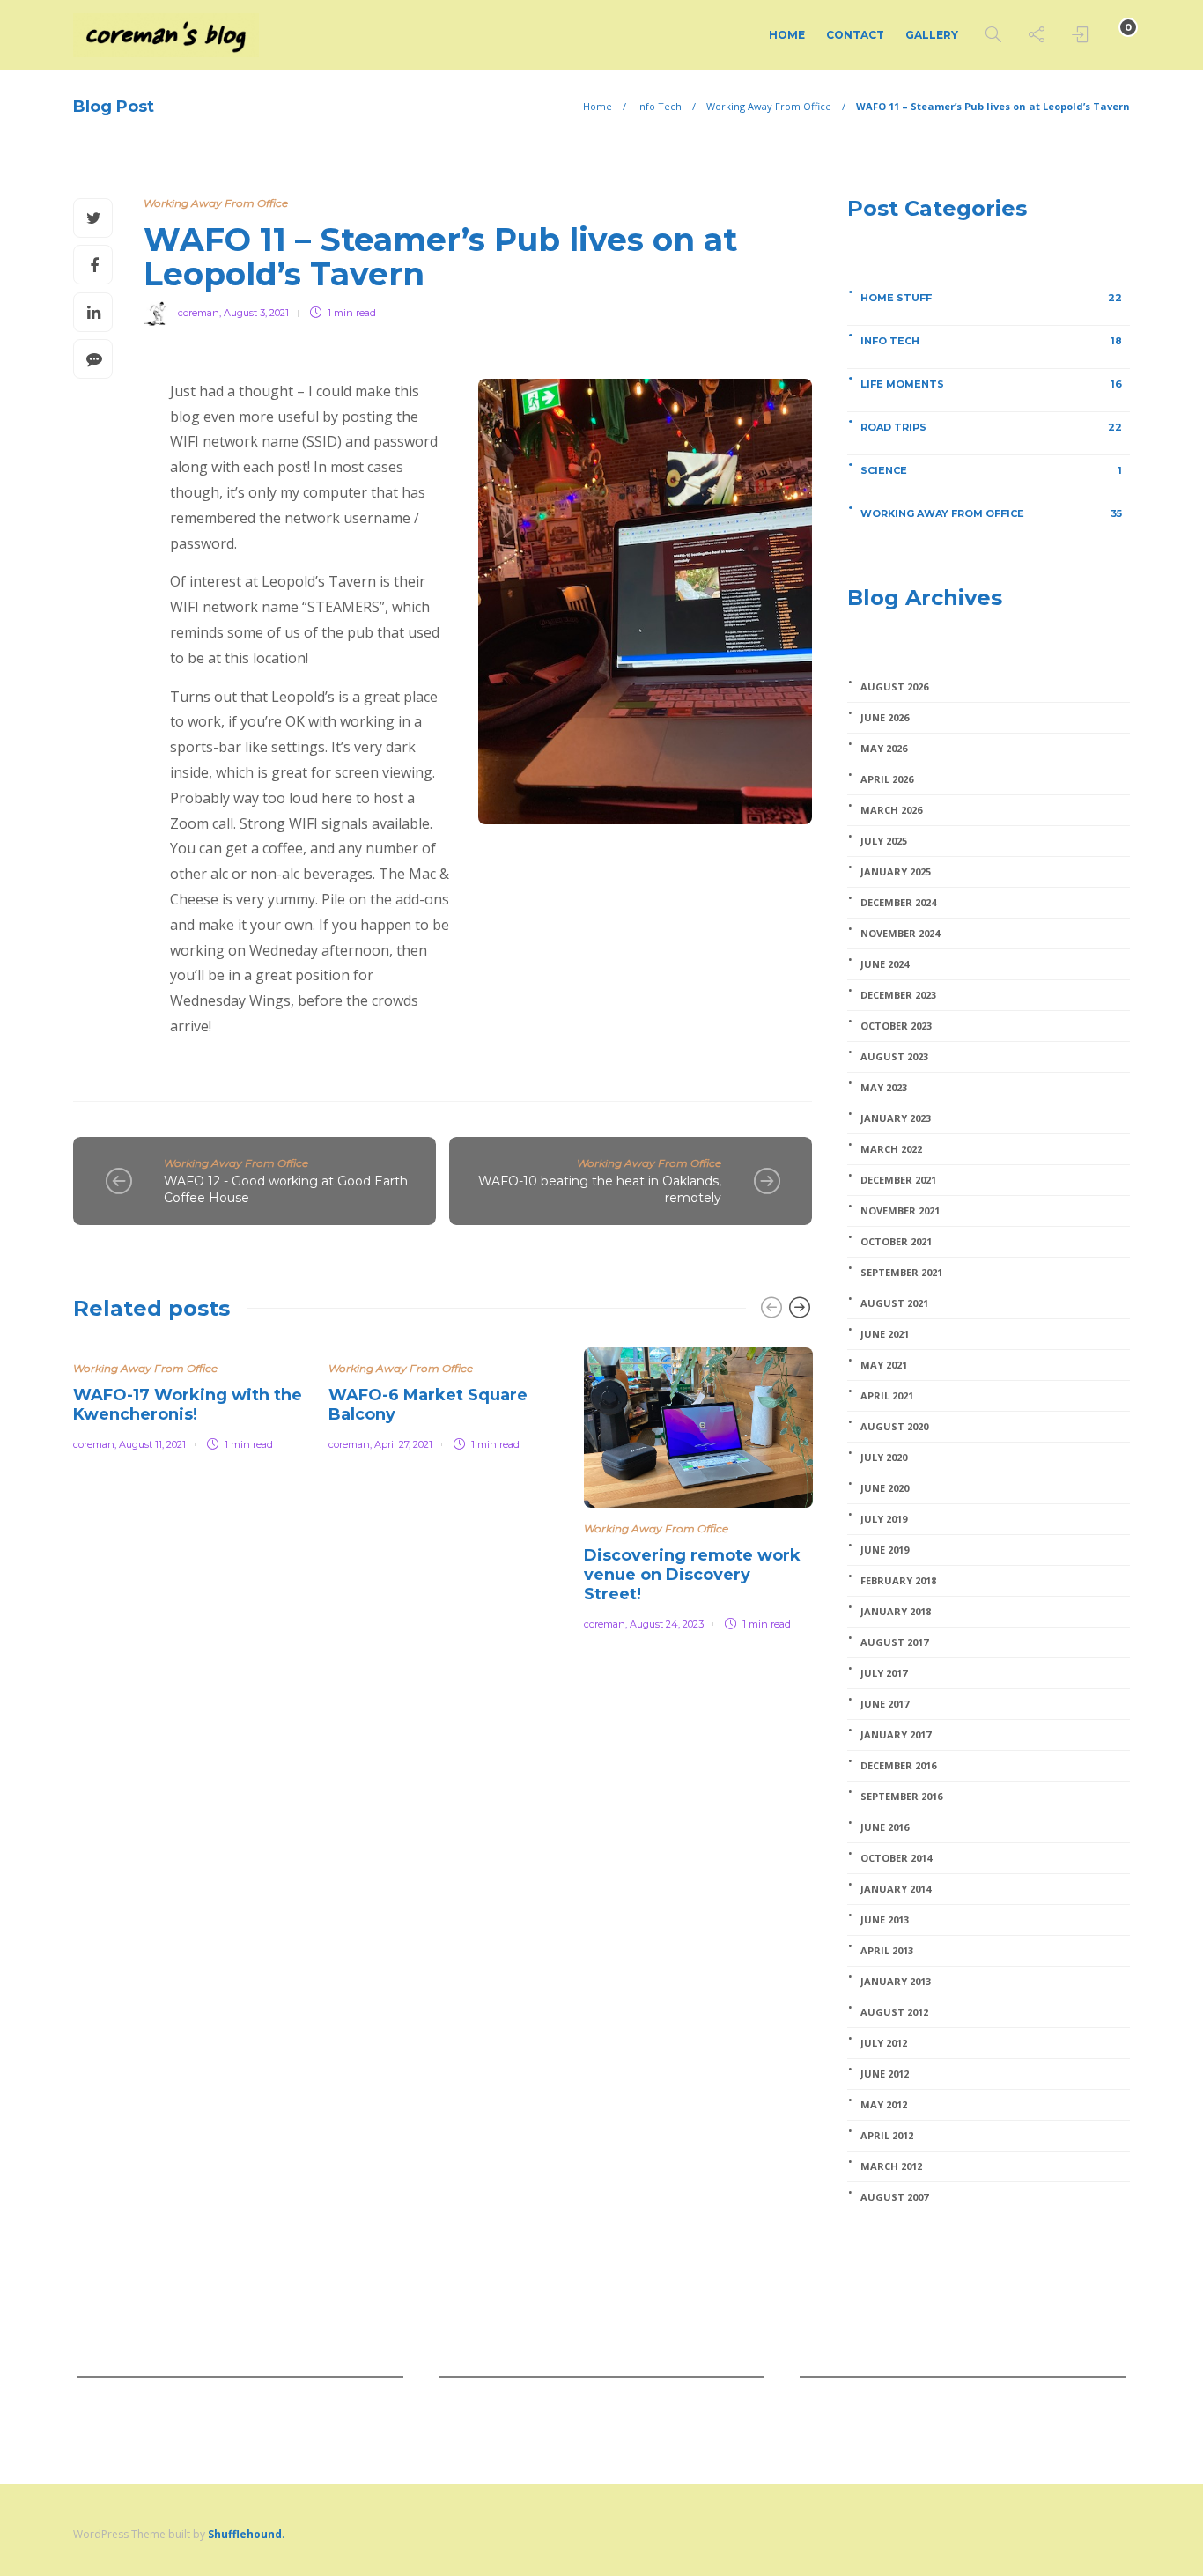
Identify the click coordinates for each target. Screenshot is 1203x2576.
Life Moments (991, 384)
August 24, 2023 (667, 1624)
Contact (855, 35)
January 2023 (896, 1118)
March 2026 (891, 810)
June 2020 (885, 1488)
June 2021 (885, 1334)
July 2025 (884, 841)
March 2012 (891, 2166)
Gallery (932, 35)
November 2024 (900, 934)
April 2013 (887, 1951)
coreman (199, 313)
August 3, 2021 (256, 313)
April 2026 (887, 779)
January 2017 (896, 1735)
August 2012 (894, 2012)
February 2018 (898, 1581)
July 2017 (884, 1673)
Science (991, 470)
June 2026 (885, 718)
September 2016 (901, 1797)
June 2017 (885, 1704)
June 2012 (885, 2074)
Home (787, 35)
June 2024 (885, 964)
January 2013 (896, 1982)
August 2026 (894, 687)
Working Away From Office (769, 106)
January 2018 (896, 1612)
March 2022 (891, 1149)
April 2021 (887, 1396)
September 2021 (901, 1273)
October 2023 (896, 1026)
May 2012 (884, 2105)
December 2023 (898, 995)
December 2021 (898, 1180)
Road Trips (991, 427)
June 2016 (885, 1827)
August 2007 (894, 2197)
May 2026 (884, 749)
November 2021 (900, 1211)
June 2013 (885, 1920)
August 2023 (894, 1057)
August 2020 (894, 1427)
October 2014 (896, 1858)
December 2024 (898, 903)
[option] (188, 1396)
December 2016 (898, 1766)
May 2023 (884, 1088)
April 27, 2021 (403, 1444)
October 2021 (896, 1242)
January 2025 (896, 872)
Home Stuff (991, 298)
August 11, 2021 (152, 1444)
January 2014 (896, 1889)
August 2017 (894, 1642)
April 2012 (887, 2136)
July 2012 (884, 2043)
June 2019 (885, 1550)
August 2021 (894, 1303)
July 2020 (884, 1458)
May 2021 (884, 1365)
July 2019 (884, 1519)
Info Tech (659, 106)
